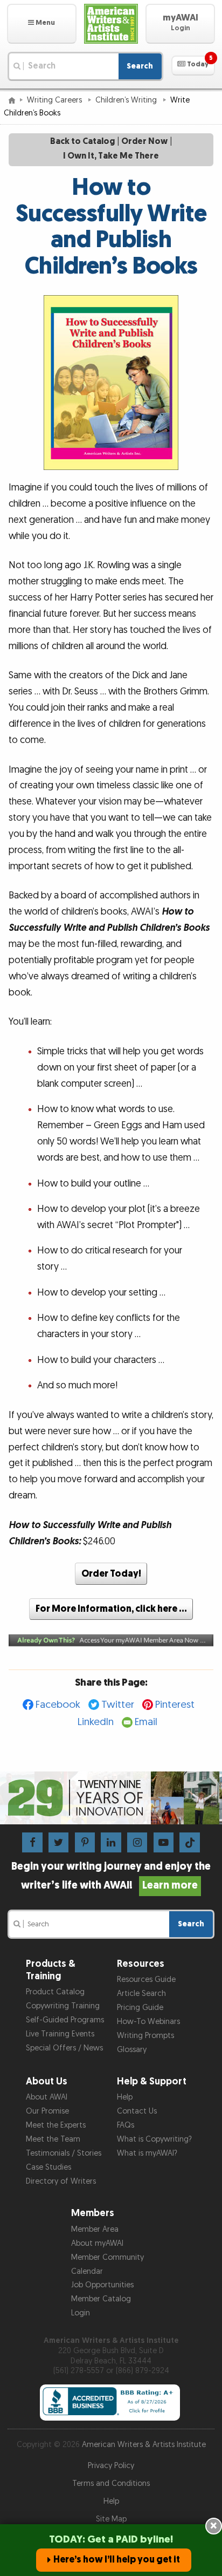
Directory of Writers (61, 2181)
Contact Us (137, 2111)
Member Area (95, 2229)
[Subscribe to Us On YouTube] (164, 1842)
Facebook (58, 1705)
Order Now (144, 142)
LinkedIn (96, 1722)
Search (140, 66)
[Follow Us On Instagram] (137, 1842)
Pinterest (175, 1705)
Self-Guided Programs (65, 2020)
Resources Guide (146, 1979)
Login (81, 2313)
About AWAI (47, 2097)
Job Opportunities (102, 2285)
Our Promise (47, 2111)
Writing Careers (55, 100)
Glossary (132, 2050)
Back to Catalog (82, 142)
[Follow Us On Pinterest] (85, 1842)
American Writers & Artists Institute (144, 2445)
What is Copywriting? (154, 2139)
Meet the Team (53, 2139)
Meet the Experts (56, 2125)
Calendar (87, 2271)
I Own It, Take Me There (111, 156)
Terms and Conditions (111, 2483)
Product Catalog (55, 1992)
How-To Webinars (148, 2022)
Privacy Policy (111, 2466)
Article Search (141, 1994)
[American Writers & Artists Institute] (111, 24)
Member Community (107, 2257)
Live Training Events (60, 2034)
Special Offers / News (64, 2048)
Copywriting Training (63, 2006)
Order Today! (111, 1574)
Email (146, 1722)
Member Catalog (101, 2299)
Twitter (118, 1705)
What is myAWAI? (147, 2153)
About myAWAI (97, 2243)
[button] (42, 24)
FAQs (126, 2125)
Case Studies (48, 2167)
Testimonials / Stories (64, 2153)
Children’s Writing (127, 100)
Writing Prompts (145, 2036)
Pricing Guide (140, 2008)
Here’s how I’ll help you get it (117, 2560)
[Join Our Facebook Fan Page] (32, 1842)
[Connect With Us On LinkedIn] (111, 1842)
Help (125, 2097)
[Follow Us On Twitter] (58, 1842)
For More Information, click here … (111, 1609)
